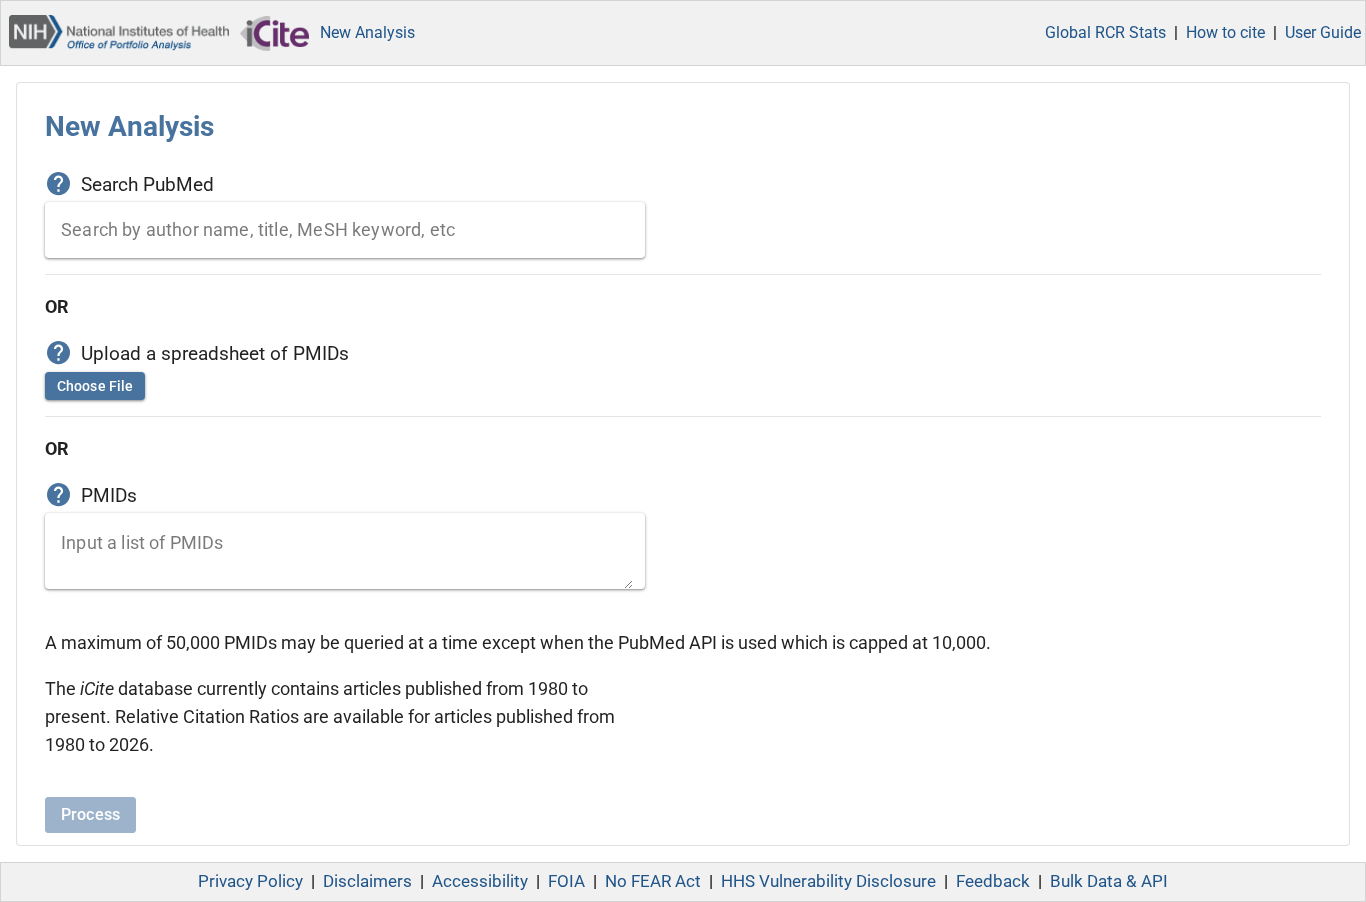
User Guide (1323, 32)
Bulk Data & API (1109, 881)
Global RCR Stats (1105, 32)
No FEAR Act (653, 881)
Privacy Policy (250, 881)
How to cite (1225, 32)
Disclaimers (367, 881)
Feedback (993, 881)
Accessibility (480, 881)
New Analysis (367, 32)
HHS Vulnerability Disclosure (828, 881)
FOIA (566, 881)
